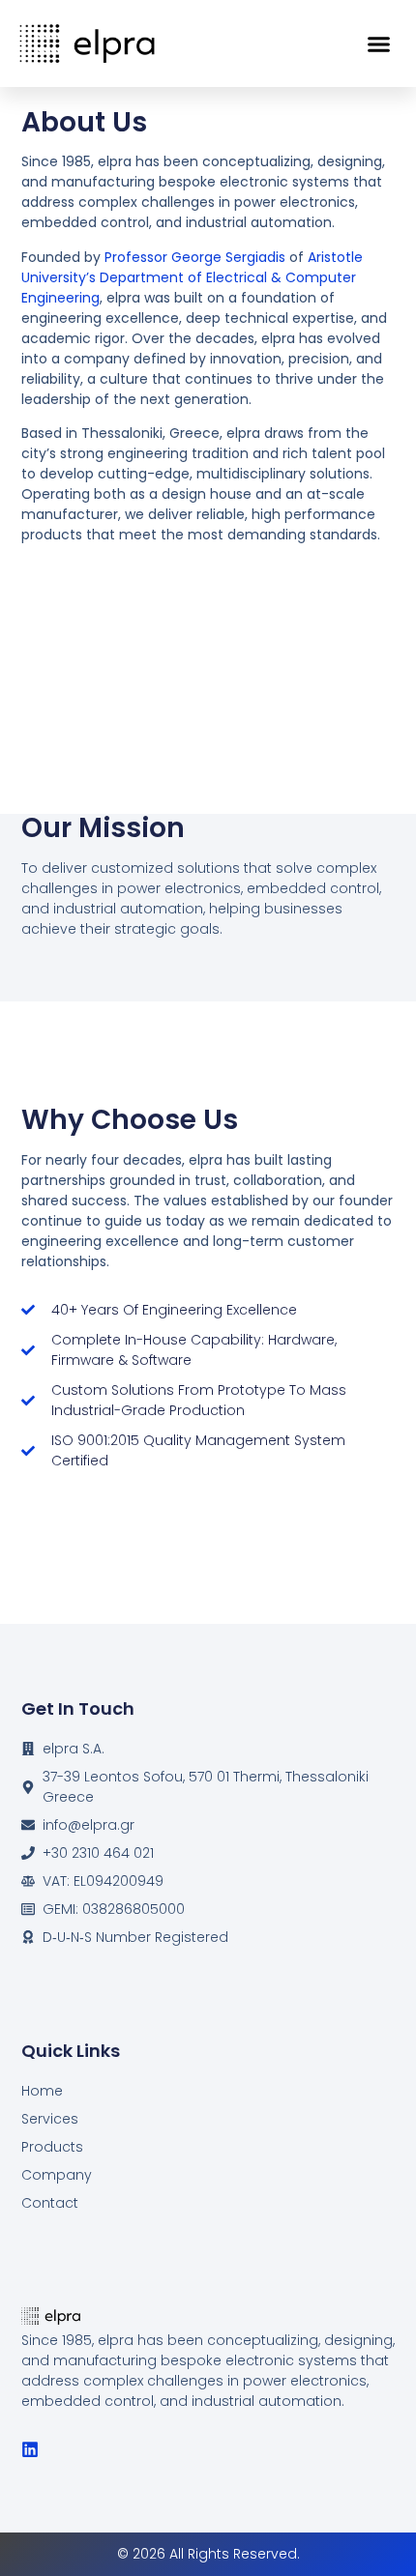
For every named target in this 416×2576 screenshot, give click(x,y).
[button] (379, 43)
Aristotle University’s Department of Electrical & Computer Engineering (192, 277)
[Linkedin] (30, 2449)
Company (57, 2175)
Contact (50, 2203)
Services (50, 2119)
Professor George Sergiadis (197, 257)
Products (52, 2147)
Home (42, 2091)
